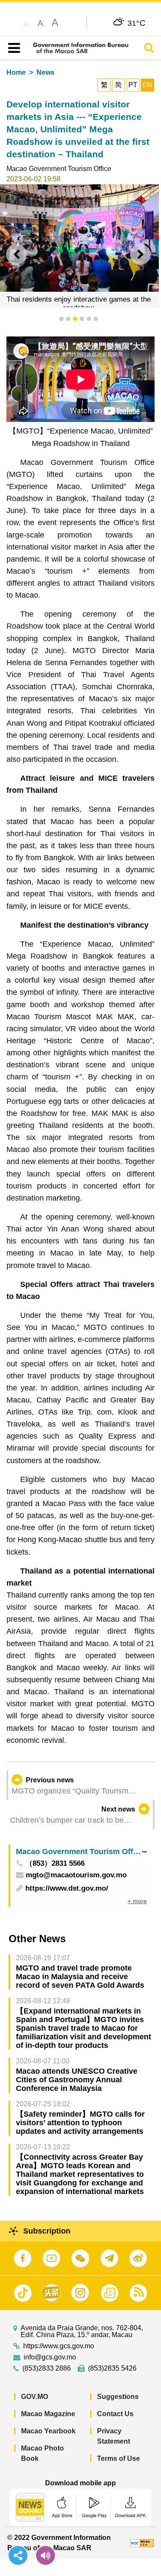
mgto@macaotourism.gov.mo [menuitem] (76, 1875)
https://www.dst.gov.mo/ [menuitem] (67, 1888)
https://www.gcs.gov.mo (59, 2346)
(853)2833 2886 (47, 2368)
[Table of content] (12, 48)
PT (133, 85)
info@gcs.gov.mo (50, 2357)
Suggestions (118, 2397)
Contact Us (115, 2414)
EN (147, 85)
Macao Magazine (48, 2414)
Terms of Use (118, 2458)
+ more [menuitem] (137, 1901)
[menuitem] (81, 1851)
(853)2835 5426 (112, 2368)
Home (16, 72)
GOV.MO (35, 2397)
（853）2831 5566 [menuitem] (55, 1864)
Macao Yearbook (48, 2431)
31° (137, 23)
